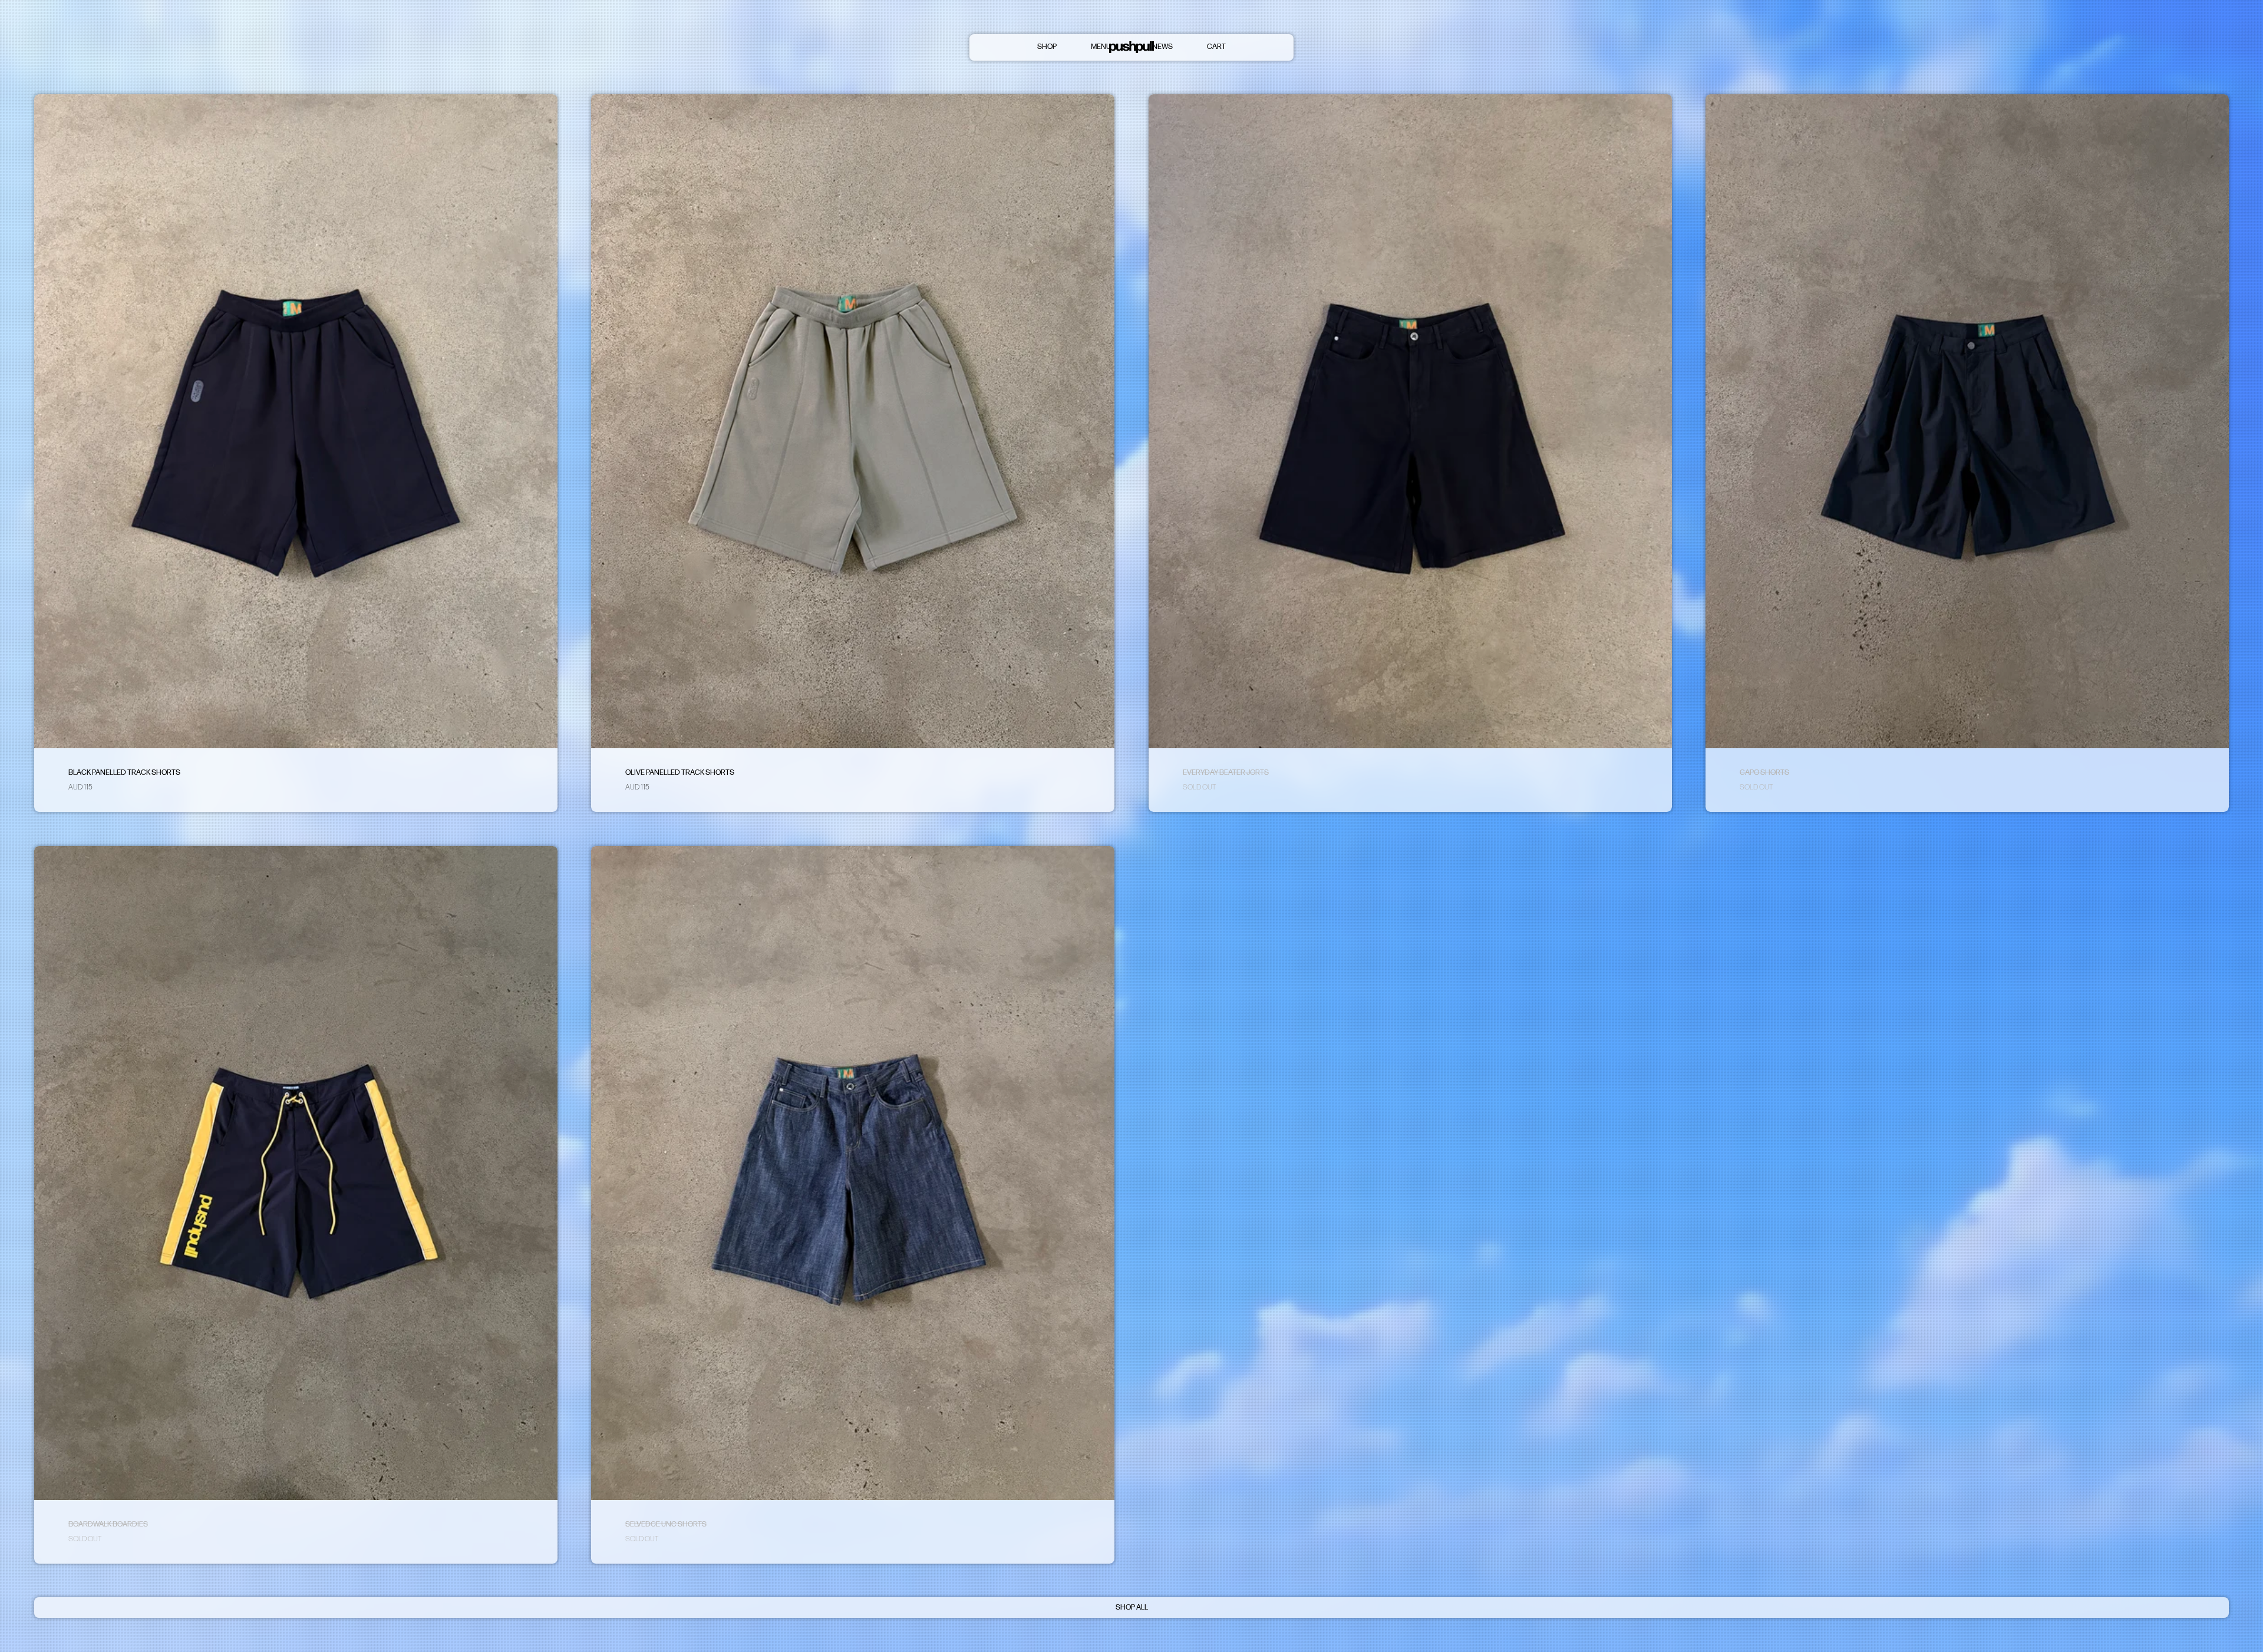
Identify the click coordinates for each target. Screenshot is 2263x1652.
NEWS (1162, 47)
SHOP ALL (1132, 1607)
